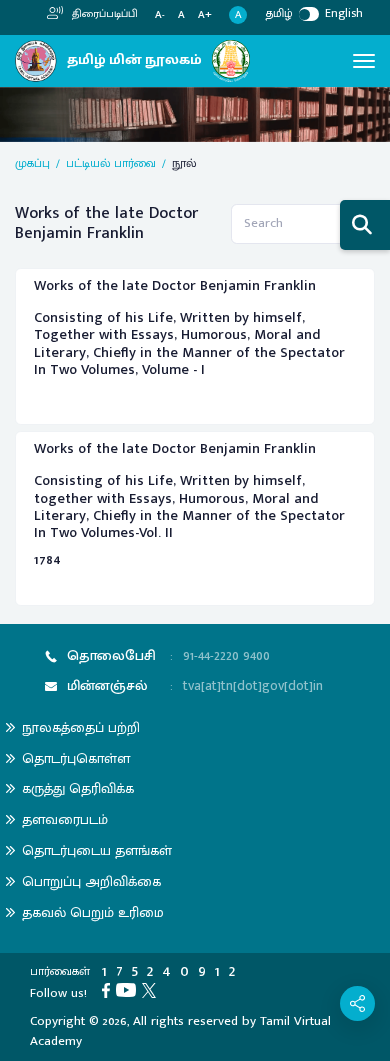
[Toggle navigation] (364, 61)
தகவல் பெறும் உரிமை (93, 912)
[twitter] (152, 989)
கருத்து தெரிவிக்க (78, 788)
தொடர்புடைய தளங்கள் (97, 850)
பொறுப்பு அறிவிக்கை (91, 881)
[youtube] (129, 989)
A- (160, 15)
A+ (205, 15)
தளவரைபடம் (65, 819)
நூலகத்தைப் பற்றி (81, 727)
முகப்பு (32, 163)
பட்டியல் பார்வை (111, 163)
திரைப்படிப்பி (103, 14)
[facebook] (109, 989)
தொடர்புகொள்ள (76, 758)
